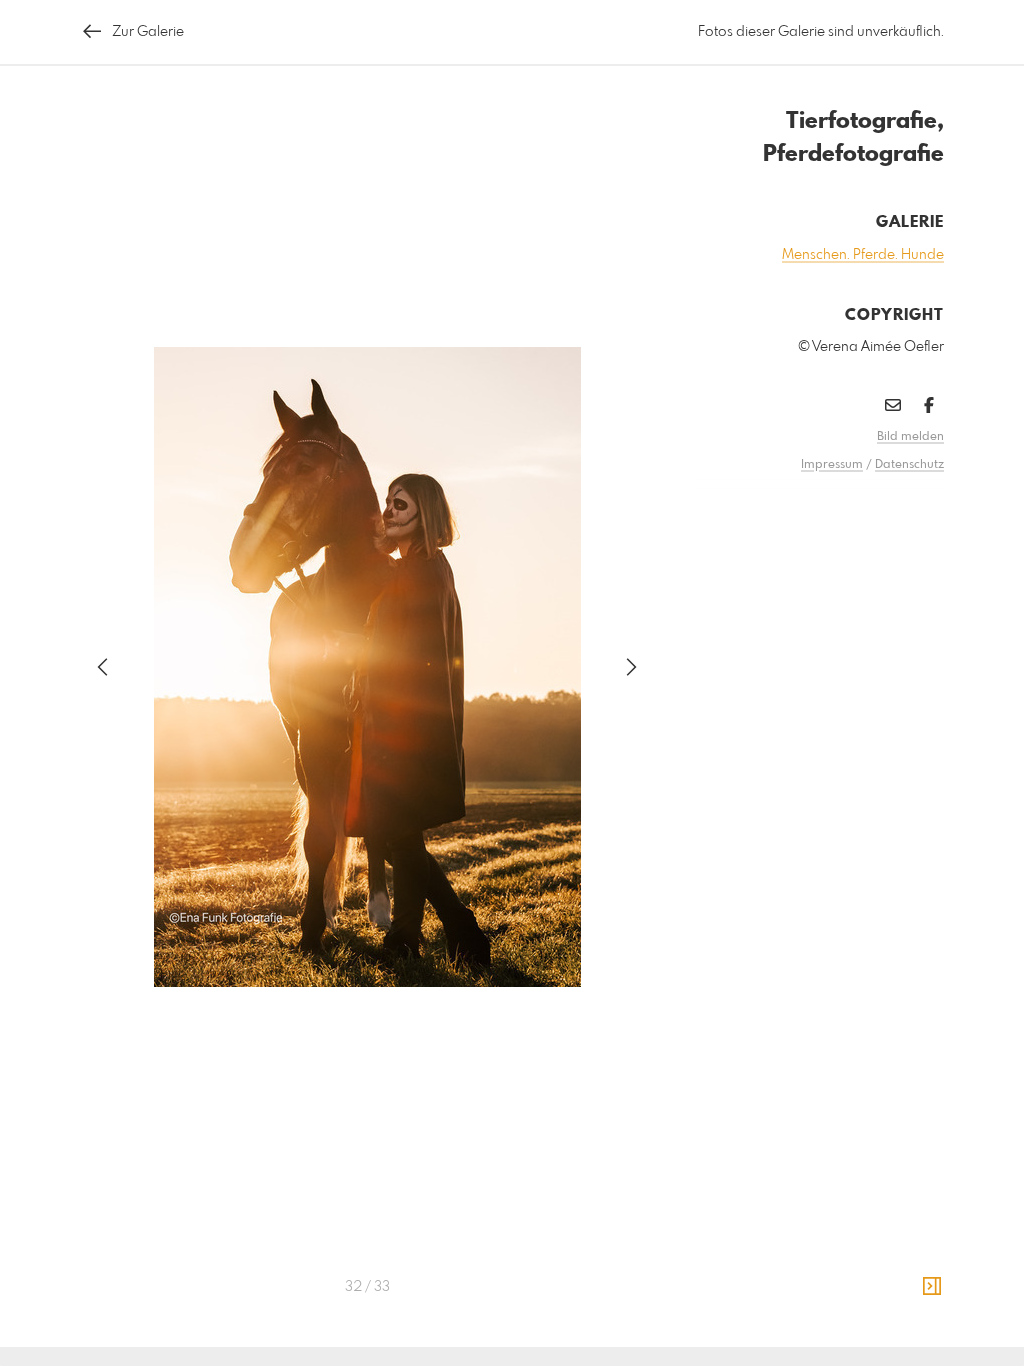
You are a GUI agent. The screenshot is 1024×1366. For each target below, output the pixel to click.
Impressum (832, 465)
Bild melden (910, 437)
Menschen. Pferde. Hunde (863, 255)
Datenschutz (909, 465)
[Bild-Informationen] (932, 1287)
